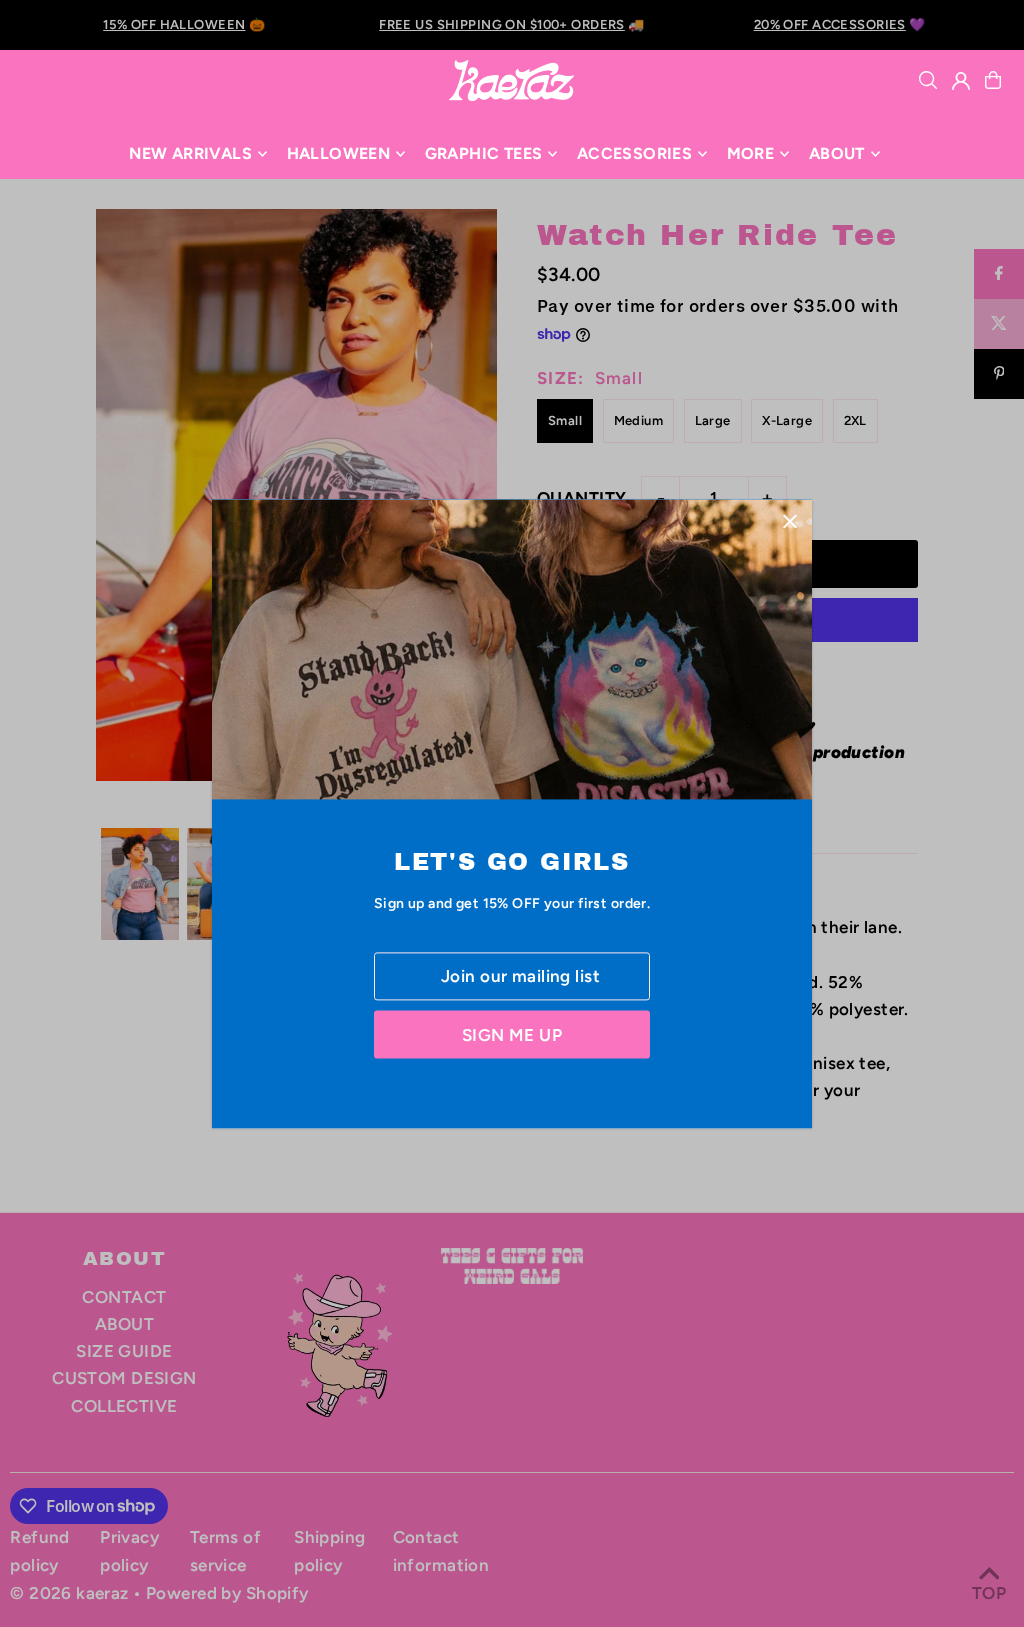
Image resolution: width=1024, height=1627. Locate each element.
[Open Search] (928, 80)
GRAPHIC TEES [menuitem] (484, 153)
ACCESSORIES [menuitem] (634, 153)
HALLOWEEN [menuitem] (339, 153)
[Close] (789, 521)
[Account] (961, 81)
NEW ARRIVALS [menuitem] (190, 153)
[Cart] (993, 80)
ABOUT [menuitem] (837, 153)
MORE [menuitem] (751, 153)
